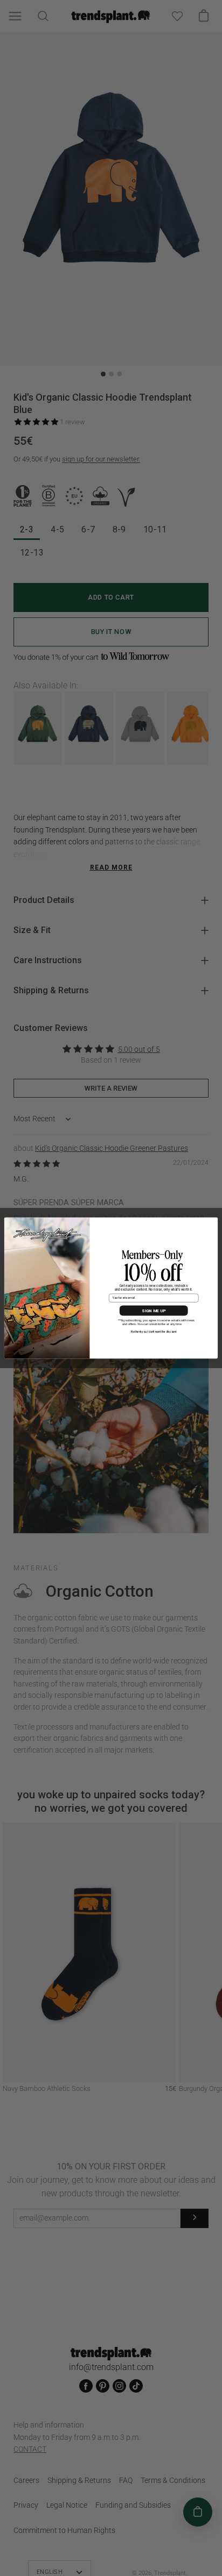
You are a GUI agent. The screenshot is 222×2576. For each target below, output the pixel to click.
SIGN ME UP (154, 1311)
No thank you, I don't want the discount (154, 1332)
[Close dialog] (212, 1223)
